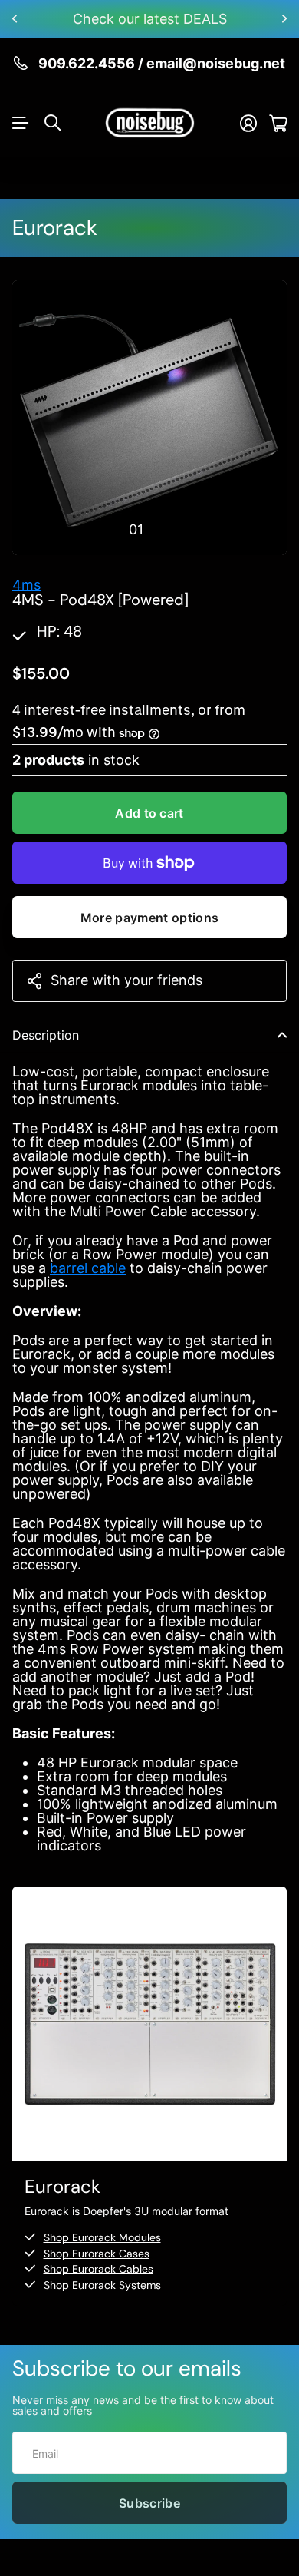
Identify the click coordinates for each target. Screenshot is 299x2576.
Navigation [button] (21, 123)
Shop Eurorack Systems (102, 2285)
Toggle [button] (282, 1035)
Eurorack (55, 228)
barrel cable (88, 1268)
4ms (26, 585)
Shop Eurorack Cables (99, 2269)
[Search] (53, 123)
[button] (15, 19)
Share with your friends (127, 980)
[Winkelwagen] (278, 123)
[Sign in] (248, 123)
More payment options (149, 918)
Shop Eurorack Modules (102, 2237)
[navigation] (163, 529)
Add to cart (149, 813)
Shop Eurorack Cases (97, 2254)
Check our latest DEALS (150, 19)
